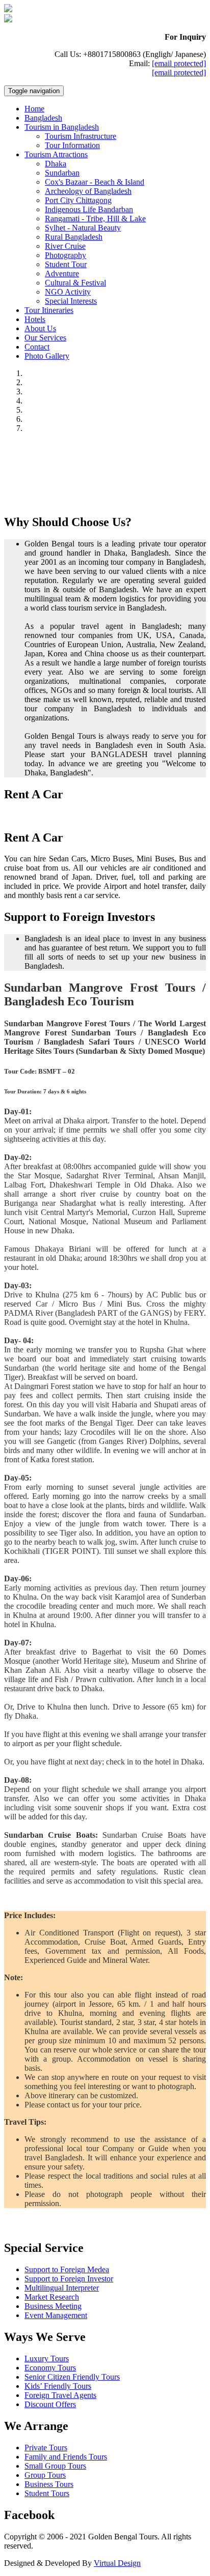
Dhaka (56, 164)
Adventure (62, 273)
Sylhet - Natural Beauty (83, 228)
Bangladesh (43, 118)
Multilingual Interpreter (62, 2288)
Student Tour (66, 264)
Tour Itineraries (49, 310)
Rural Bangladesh (74, 237)
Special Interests (71, 301)
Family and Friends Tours (66, 2457)
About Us (40, 328)
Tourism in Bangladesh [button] (62, 127)
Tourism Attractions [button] (56, 154)
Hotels (35, 319)
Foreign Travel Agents (60, 2395)
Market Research (52, 2297)
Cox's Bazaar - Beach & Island (95, 182)
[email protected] (179, 63)
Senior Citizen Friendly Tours (72, 2377)
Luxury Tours (47, 2358)
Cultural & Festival (75, 283)
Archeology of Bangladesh (88, 191)
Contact (37, 347)
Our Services (45, 338)
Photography (65, 255)
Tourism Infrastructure (81, 136)
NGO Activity (68, 292)
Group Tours (45, 2475)
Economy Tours (50, 2368)
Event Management (56, 2315)
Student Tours (47, 2493)
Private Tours (46, 2448)
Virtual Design (117, 2563)
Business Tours (49, 2484)
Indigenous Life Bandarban (89, 209)
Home (34, 109)
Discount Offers (50, 2404)
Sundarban (62, 173)
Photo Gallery (47, 356)
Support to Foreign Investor (69, 2279)
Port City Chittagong (78, 200)
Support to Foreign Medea (67, 2269)
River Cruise (65, 246)
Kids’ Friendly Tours (58, 2386)
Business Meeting (53, 2306)
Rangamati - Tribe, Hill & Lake (95, 219)
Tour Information (72, 145)
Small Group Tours (55, 2466)
